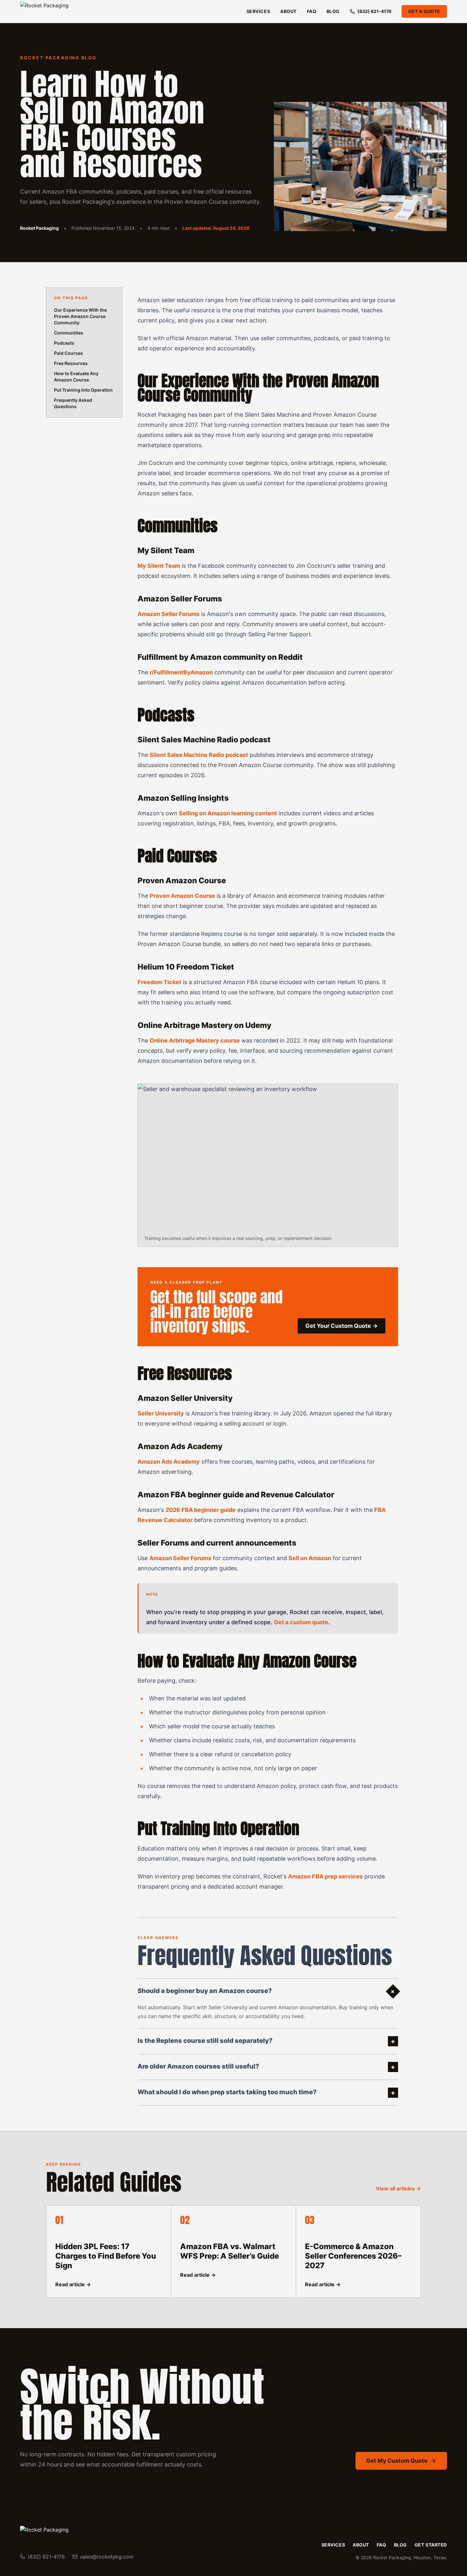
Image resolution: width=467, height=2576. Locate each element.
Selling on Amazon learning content (228, 813)
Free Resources (71, 363)
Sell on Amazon (310, 1558)
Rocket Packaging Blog (58, 58)
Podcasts (64, 343)
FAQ (312, 11)
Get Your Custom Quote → (342, 1326)
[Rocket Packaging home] (60, 12)
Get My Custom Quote (397, 2461)
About (288, 11)
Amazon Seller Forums (169, 614)
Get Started (431, 2545)
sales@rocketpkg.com (107, 2557)
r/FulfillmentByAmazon (181, 672)
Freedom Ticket (159, 982)
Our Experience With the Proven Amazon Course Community (80, 316)
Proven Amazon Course (182, 896)
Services (258, 11)
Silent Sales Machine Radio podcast (199, 755)
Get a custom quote (301, 1622)
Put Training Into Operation (83, 390)
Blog (333, 11)
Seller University (161, 1413)
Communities (69, 333)
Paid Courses (68, 353)
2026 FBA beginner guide (201, 1510)
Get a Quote (424, 11)
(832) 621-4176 (374, 11)
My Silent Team (159, 566)
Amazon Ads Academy (169, 1462)
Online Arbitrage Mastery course (195, 1040)
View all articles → (398, 2189)
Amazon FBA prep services (325, 1876)
